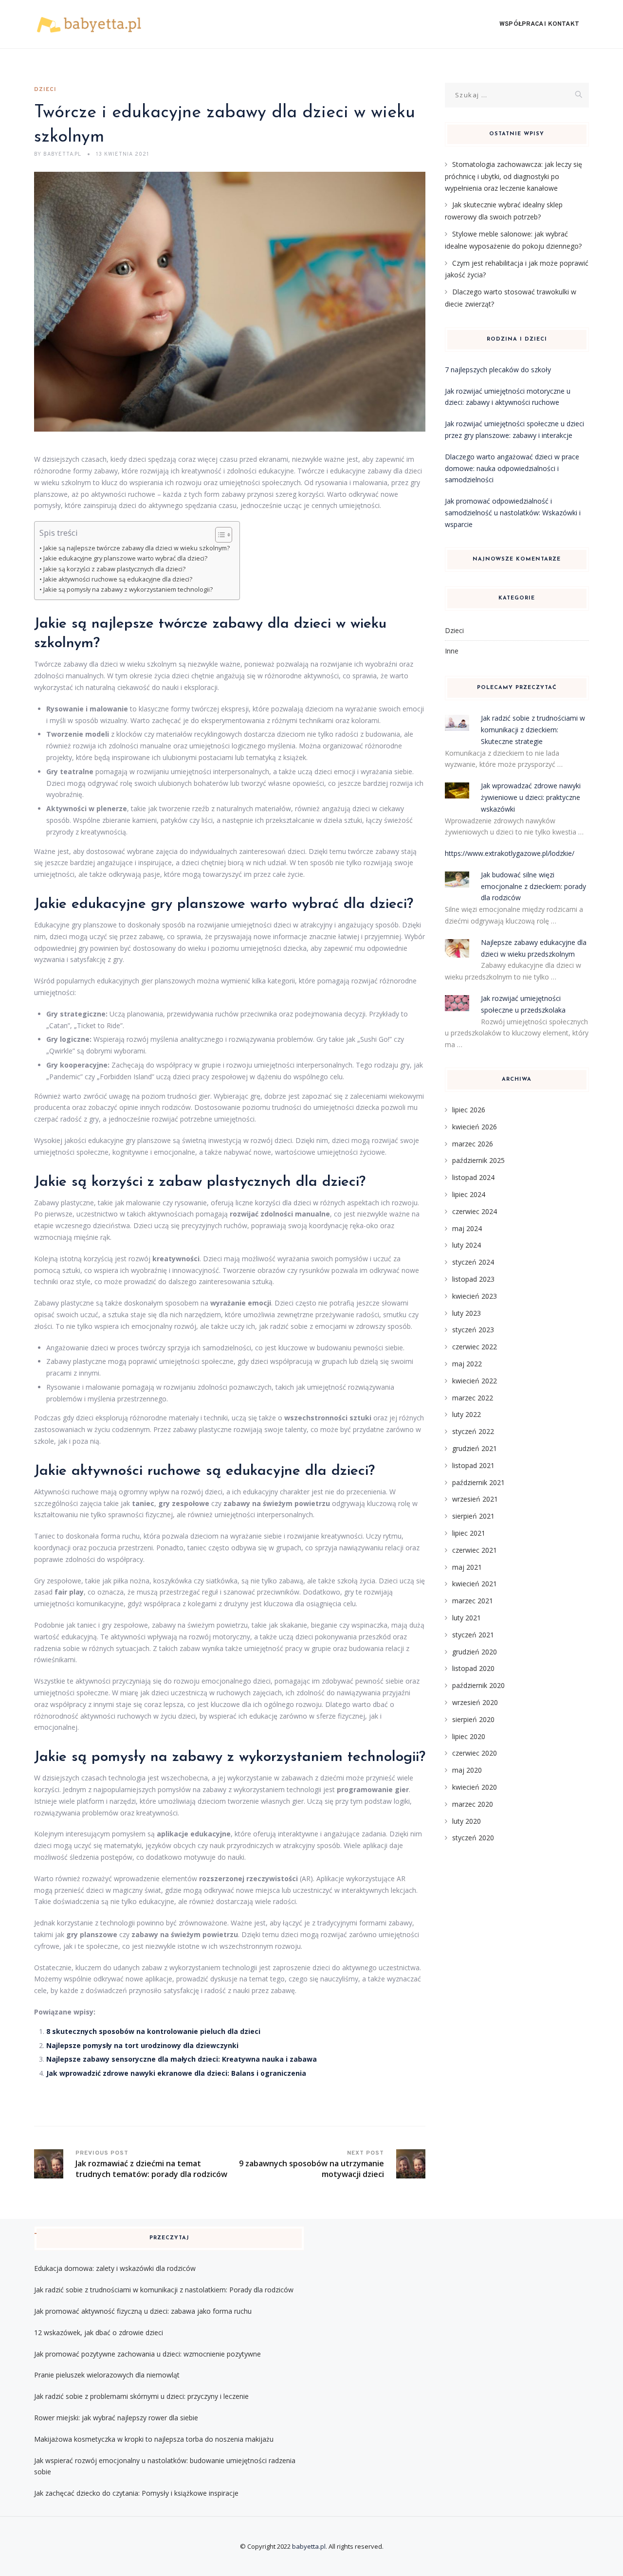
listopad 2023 (473, 1279)
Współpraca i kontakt (539, 24)
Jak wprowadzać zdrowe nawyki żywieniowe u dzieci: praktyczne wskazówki (531, 797)
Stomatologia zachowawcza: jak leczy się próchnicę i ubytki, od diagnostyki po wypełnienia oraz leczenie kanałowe (513, 176)
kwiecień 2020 (475, 1787)
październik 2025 (478, 1160)
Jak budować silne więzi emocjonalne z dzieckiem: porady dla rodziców (533, 886)
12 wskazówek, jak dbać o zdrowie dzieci (99, 2332)
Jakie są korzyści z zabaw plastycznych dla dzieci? (114, 569)
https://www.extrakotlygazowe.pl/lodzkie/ (510, 853)
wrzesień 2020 (475, 1702)
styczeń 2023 (473, 1330)
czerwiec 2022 (475, 1347)
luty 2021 (467, 1618)
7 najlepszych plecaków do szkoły (498, 370)
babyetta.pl (309, 2546)
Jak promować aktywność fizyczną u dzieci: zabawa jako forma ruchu (143, 2311)
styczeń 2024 (473, 1262)
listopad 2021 (473, 1465)
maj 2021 (467, 1567)
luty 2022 (467, 1414)
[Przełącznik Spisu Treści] (219, 535)
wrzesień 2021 (475, 1499)
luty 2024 (467, 1245)
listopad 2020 (473, 1668)
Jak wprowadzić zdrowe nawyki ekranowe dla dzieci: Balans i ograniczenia (176, 2073)
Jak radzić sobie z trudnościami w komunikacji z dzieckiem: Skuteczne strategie (533, 730)
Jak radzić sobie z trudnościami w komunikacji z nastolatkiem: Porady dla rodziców (164, 2290)
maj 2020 (467, 1770)
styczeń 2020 (473, 1838)
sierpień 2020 (473, 1719)
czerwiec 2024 (475, 1211)
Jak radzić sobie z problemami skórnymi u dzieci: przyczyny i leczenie (141, 2396)
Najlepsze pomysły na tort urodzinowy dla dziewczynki (142, 2045)
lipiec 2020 (469, 1736)
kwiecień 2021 (475, 1584)
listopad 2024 (473, 1177)
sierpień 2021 (473, 1516)
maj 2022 (467, 1364)
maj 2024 (467, 1228)
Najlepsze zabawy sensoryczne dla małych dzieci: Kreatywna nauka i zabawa (182, 2059)
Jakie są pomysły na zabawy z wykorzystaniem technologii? (128, 590)
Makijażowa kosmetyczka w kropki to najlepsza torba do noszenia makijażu (154, 2439)
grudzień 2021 (475, 1448)
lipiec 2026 (469, 1110)
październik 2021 (478, 1482)
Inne (452, 651)
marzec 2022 (473, 1398)
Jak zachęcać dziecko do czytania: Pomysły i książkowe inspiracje (136, 2493)
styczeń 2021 (473, 1635)
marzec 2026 (473, 1144)
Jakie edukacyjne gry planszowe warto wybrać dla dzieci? (125, 558)
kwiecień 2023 (475, 1296)
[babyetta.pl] (89, 24)
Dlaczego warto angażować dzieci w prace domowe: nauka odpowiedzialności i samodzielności (512, 468)
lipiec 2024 (469, 1194)
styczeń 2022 (473, 1431)
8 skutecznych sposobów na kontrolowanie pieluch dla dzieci (153, 2031)
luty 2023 (467, 1313)
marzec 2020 (473, 1804)
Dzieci (45, 90)
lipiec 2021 (469, 1533)
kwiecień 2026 (475, 1127)
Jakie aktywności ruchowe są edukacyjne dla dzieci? (118, 579)
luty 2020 (467, 1821)
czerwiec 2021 (475, 1550)
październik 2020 (478, 1685)
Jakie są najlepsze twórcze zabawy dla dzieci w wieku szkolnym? (137, 548)
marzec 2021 (473, 1601)
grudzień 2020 (475, 1652)
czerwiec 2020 (475, 1753)
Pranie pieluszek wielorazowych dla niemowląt (107, 2375)
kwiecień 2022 (475, 1381)
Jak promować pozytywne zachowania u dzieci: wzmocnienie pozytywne (147, 2354)
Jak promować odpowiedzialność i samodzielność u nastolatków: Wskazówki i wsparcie (513, 513)
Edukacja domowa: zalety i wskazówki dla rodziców (115, 2268)
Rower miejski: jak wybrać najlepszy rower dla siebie (116, 2418)
